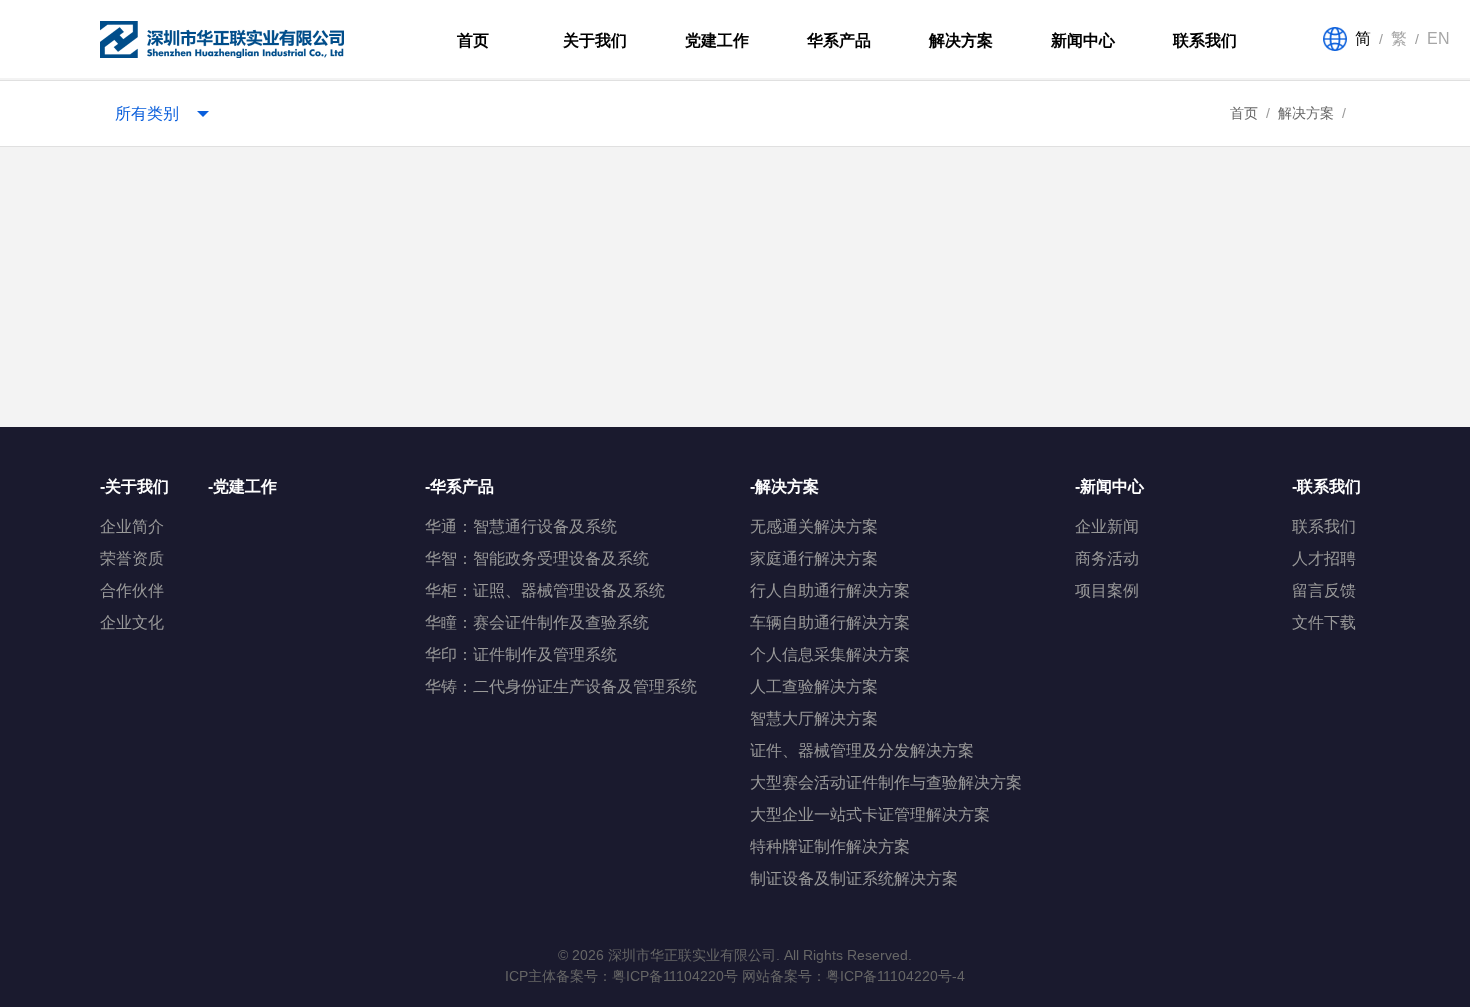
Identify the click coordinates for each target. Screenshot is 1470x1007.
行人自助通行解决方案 (830, 590)
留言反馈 (1324, 590)
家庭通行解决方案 (814, 558)
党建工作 (717, 40)
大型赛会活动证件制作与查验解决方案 (886, 782)
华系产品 (839, 40)
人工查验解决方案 (814, 686)
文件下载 (1324, 622)
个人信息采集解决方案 (830, 654)
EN (1438, 38)
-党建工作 (242, 486)
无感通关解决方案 (814, 526)
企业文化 (132, 622)
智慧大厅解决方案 (814, 718)
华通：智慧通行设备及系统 (521, 526)
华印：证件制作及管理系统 (521, 654)
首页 (473, 40)
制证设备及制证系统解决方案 (854, 878)
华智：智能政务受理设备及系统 (537, 558)
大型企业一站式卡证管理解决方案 (870, 814)
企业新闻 (1107, 526)
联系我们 (1205, 40)
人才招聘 (1324, 558)
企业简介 (132, 526)
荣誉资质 (132, 558)
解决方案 (961, 40)
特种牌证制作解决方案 (830, 846)
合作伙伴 (132, 590)
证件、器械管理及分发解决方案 (862, 750)
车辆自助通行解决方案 (830, 622)
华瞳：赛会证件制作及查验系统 (537, 622)
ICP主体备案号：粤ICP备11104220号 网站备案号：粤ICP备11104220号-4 (735, 976)
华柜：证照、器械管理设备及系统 (545, 590)
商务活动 (1107, 558)
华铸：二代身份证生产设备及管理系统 (561, 686)
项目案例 (1107, 590)
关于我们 (595, 40)
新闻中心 (1083, 40)
